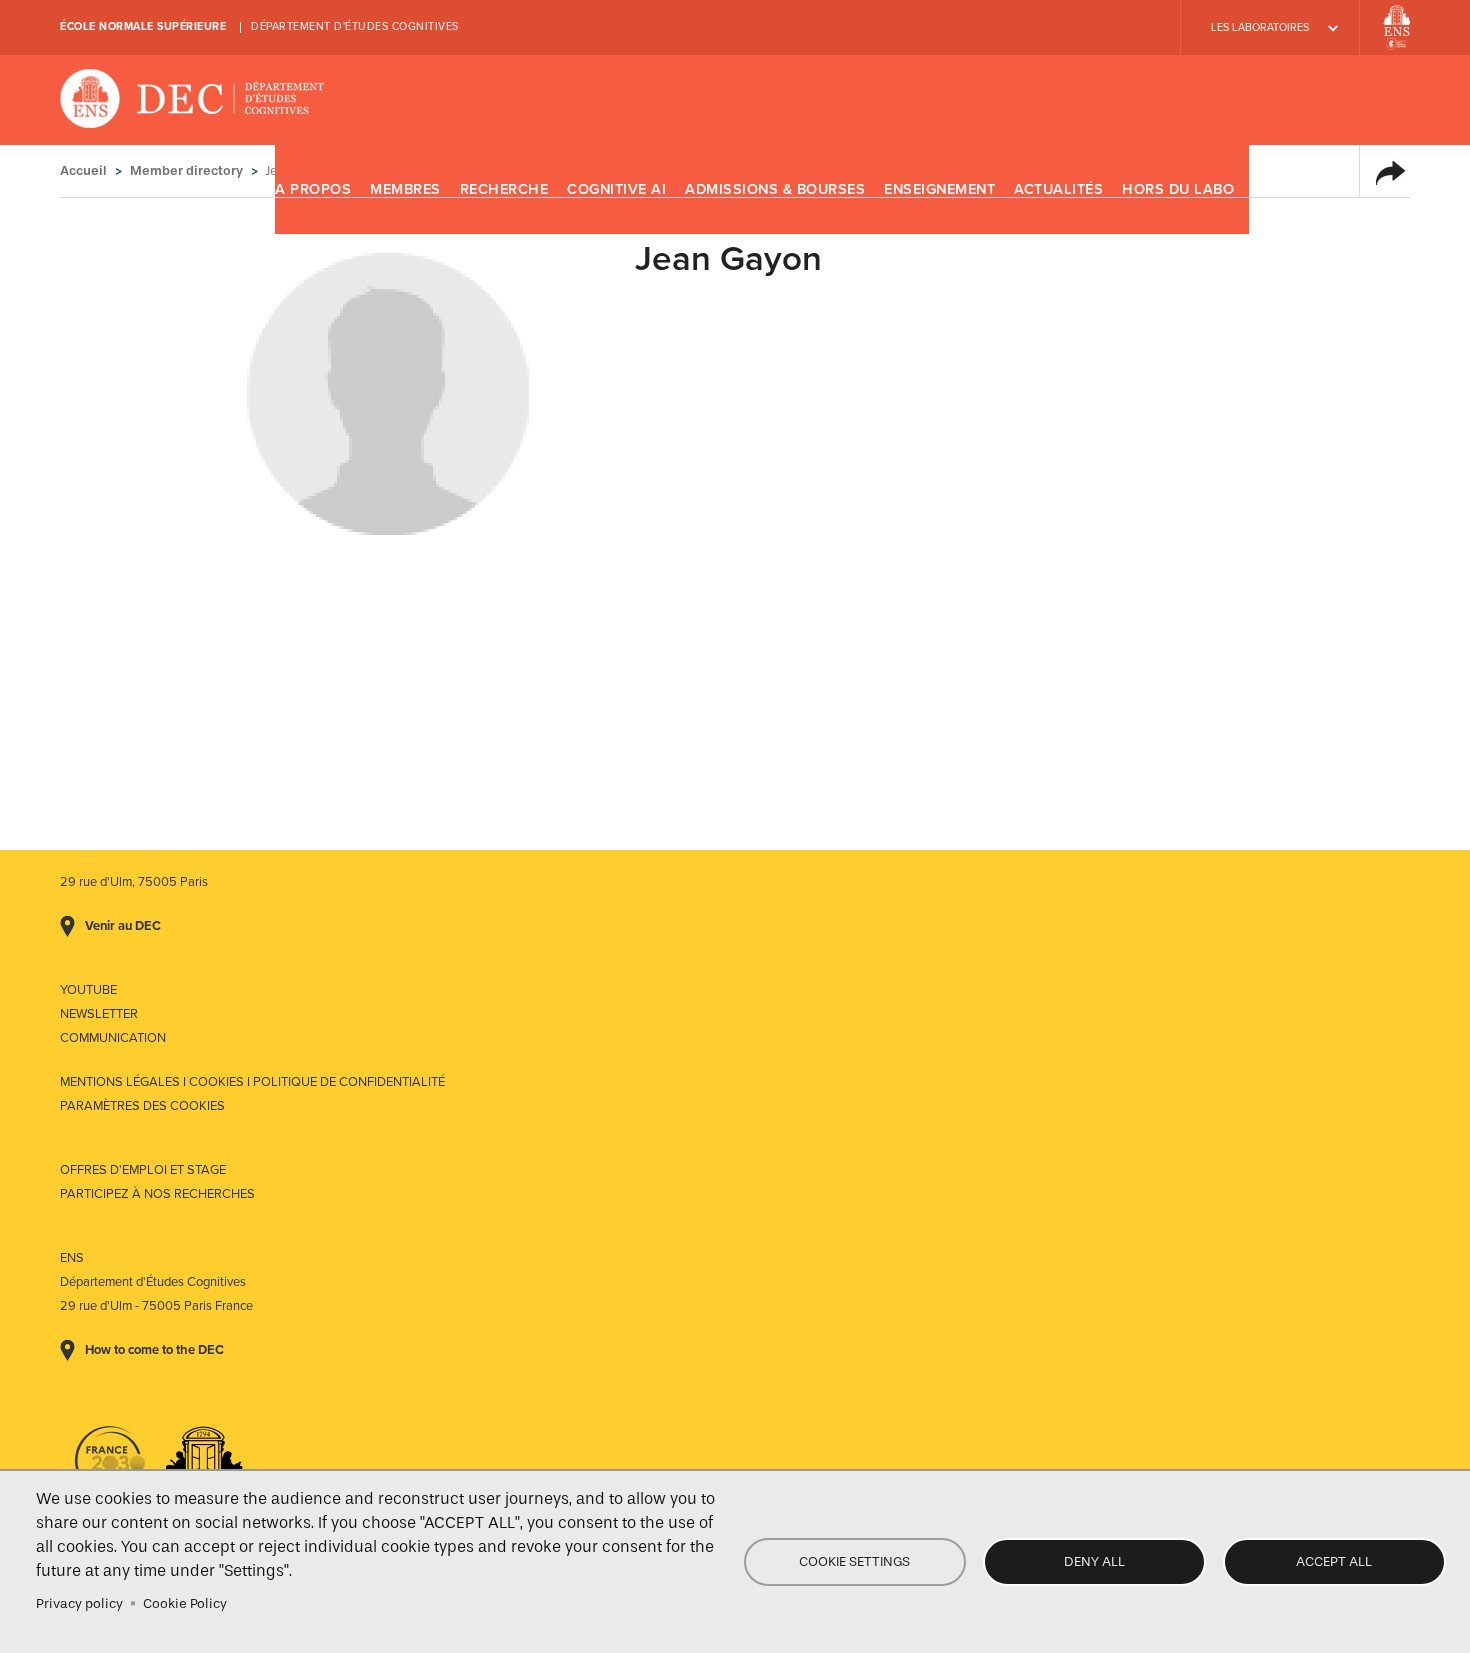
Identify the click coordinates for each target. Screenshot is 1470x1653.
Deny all (1094, 1561)
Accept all (1334, 1561)
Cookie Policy (185, 1603)
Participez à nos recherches (157, 1194)
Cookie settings (854, 1561)
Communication (113, 1038)
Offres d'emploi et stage (143, 1170)
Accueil (83, 170)
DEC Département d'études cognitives (192, 100)
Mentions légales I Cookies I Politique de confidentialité (252, 1082)
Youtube (88, 990)
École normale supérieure (143, 26)
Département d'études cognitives (355, 26)
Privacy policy (79, 1603)
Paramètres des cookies (142, 1106)
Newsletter (99, 1014)
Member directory (186, 170)
